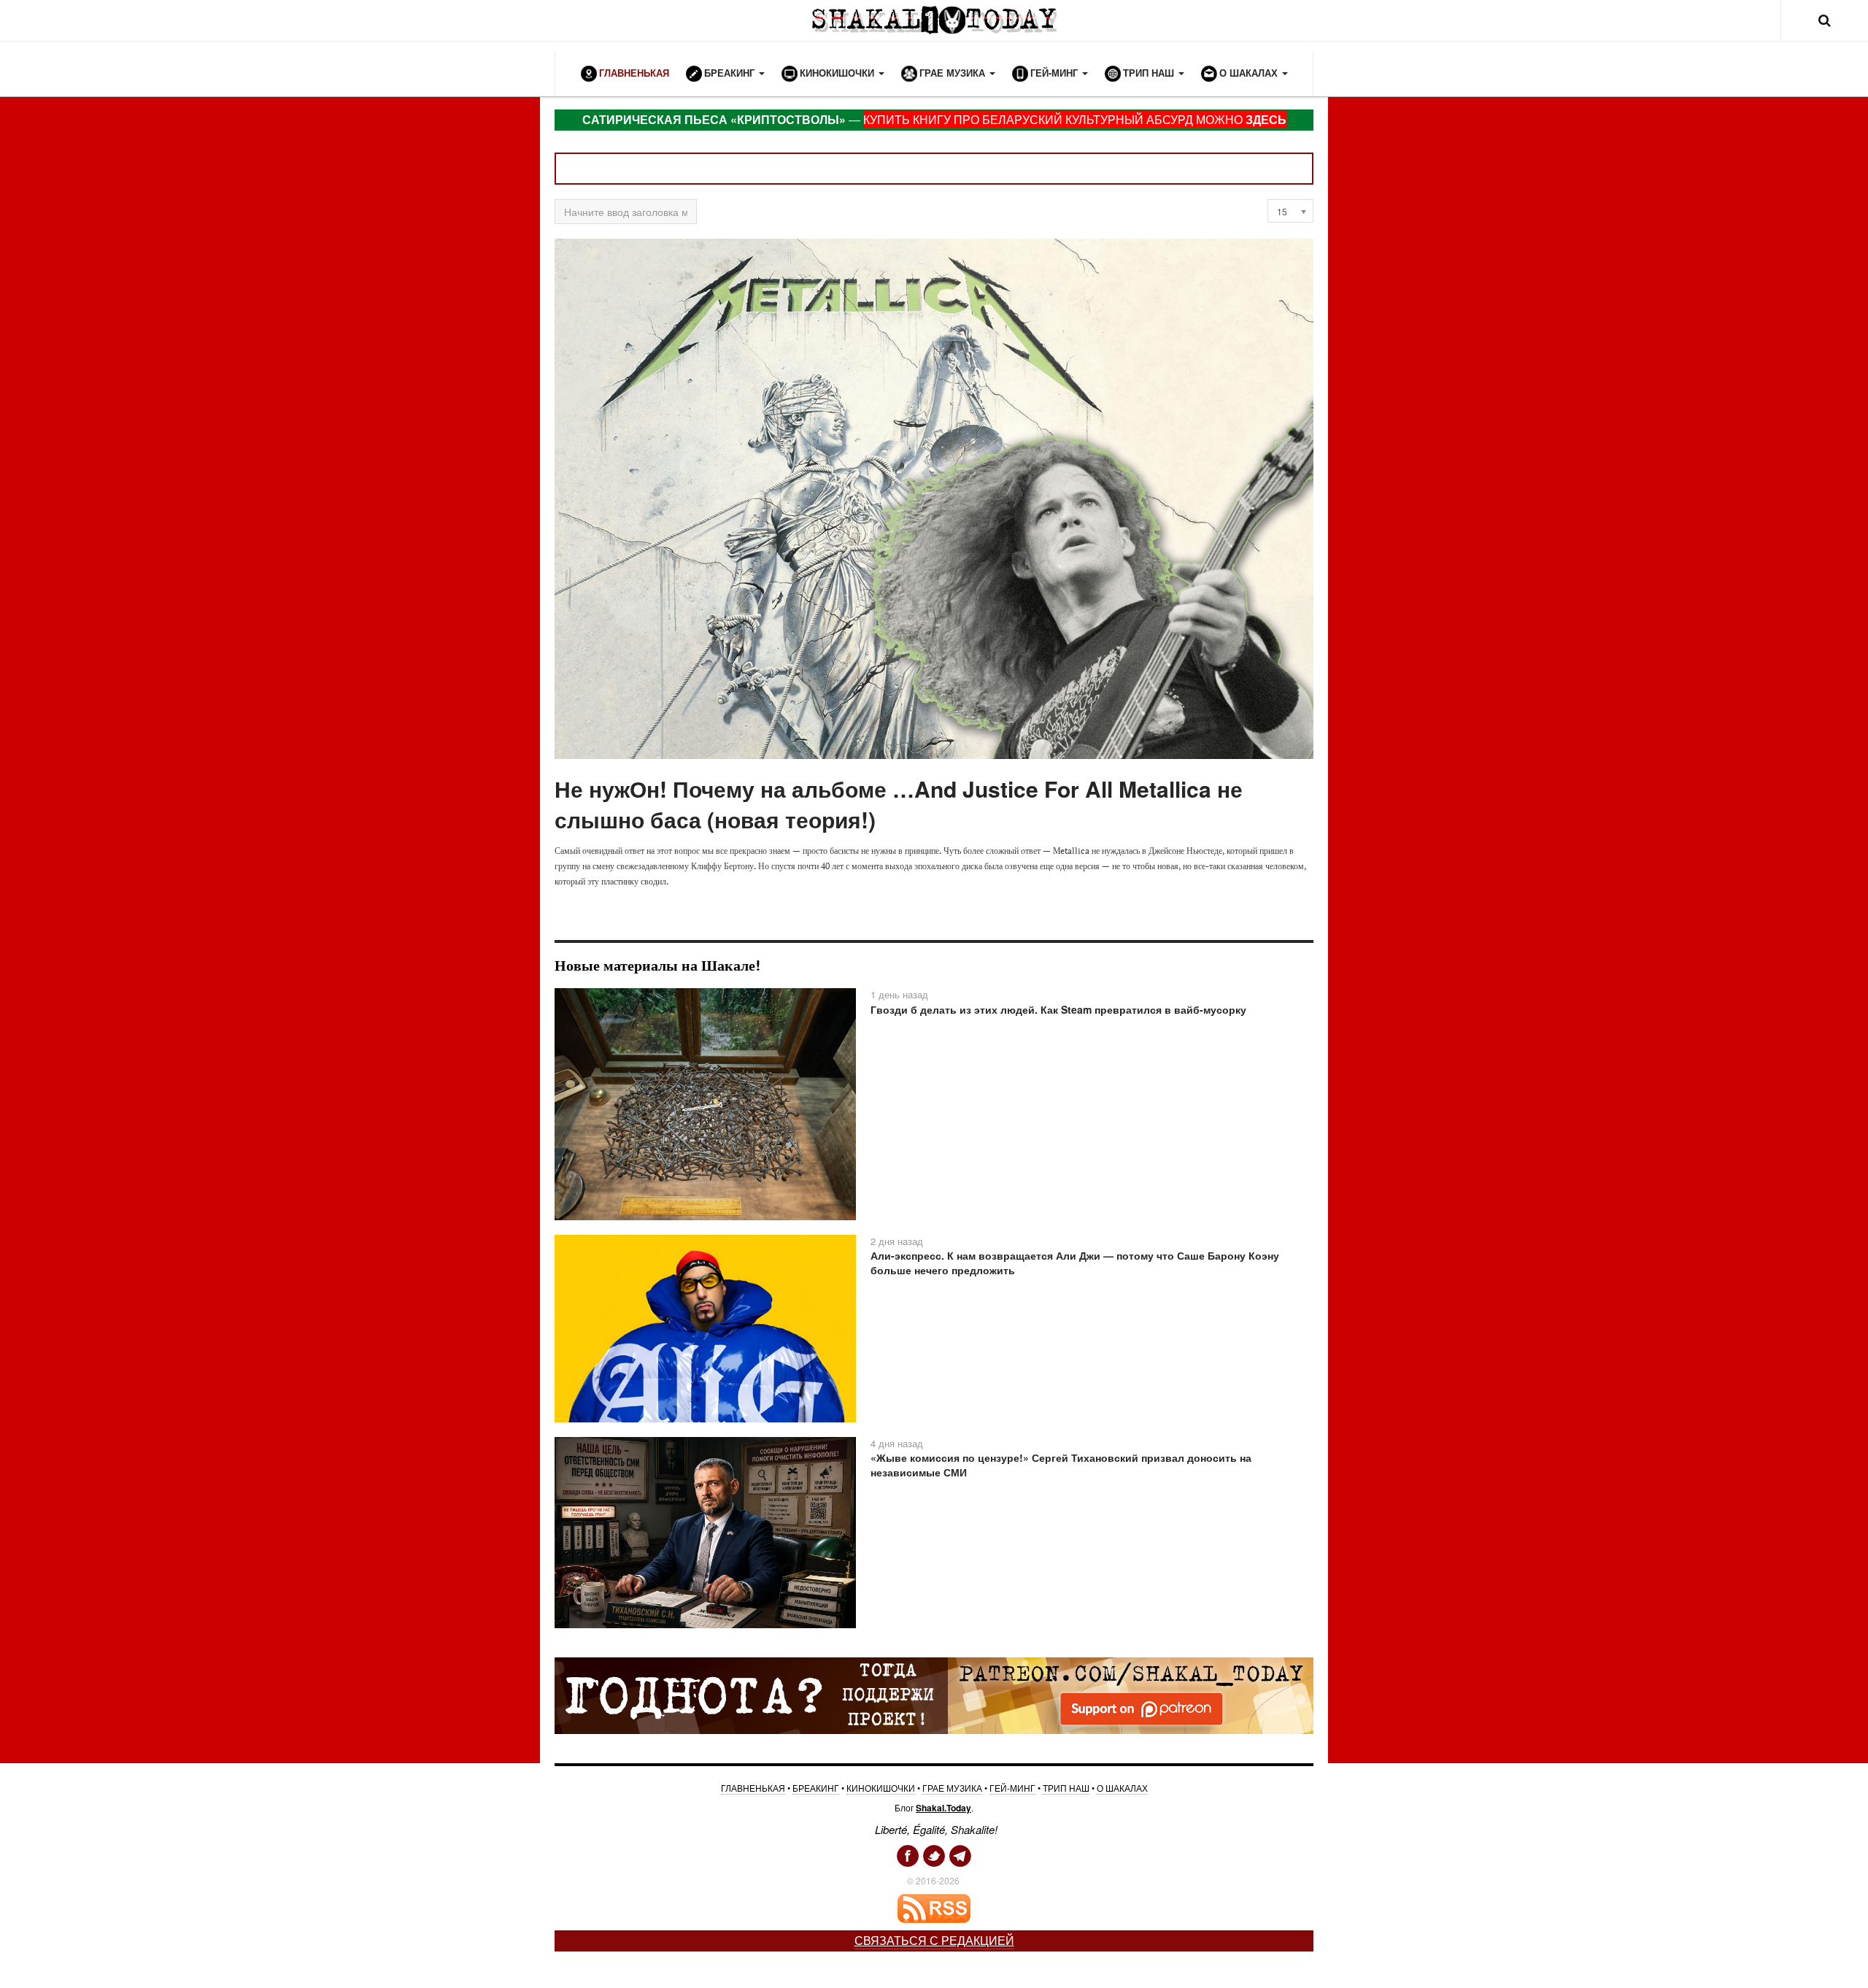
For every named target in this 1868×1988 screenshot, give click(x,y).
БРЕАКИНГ (816, 1788)
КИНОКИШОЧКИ (881, 1788)
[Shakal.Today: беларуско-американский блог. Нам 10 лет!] (934, 20)
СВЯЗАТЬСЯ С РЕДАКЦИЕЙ (934, 1940)
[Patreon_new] (934, 1695)
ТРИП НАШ (1066, 1788)
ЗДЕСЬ (1266, 119)
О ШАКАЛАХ (1122, 1788)
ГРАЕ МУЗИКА (952, 1788)
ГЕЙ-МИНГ (1012, 1788)
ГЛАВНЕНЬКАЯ (753, 1788)
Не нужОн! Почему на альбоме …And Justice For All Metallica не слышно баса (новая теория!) (899, 804)
